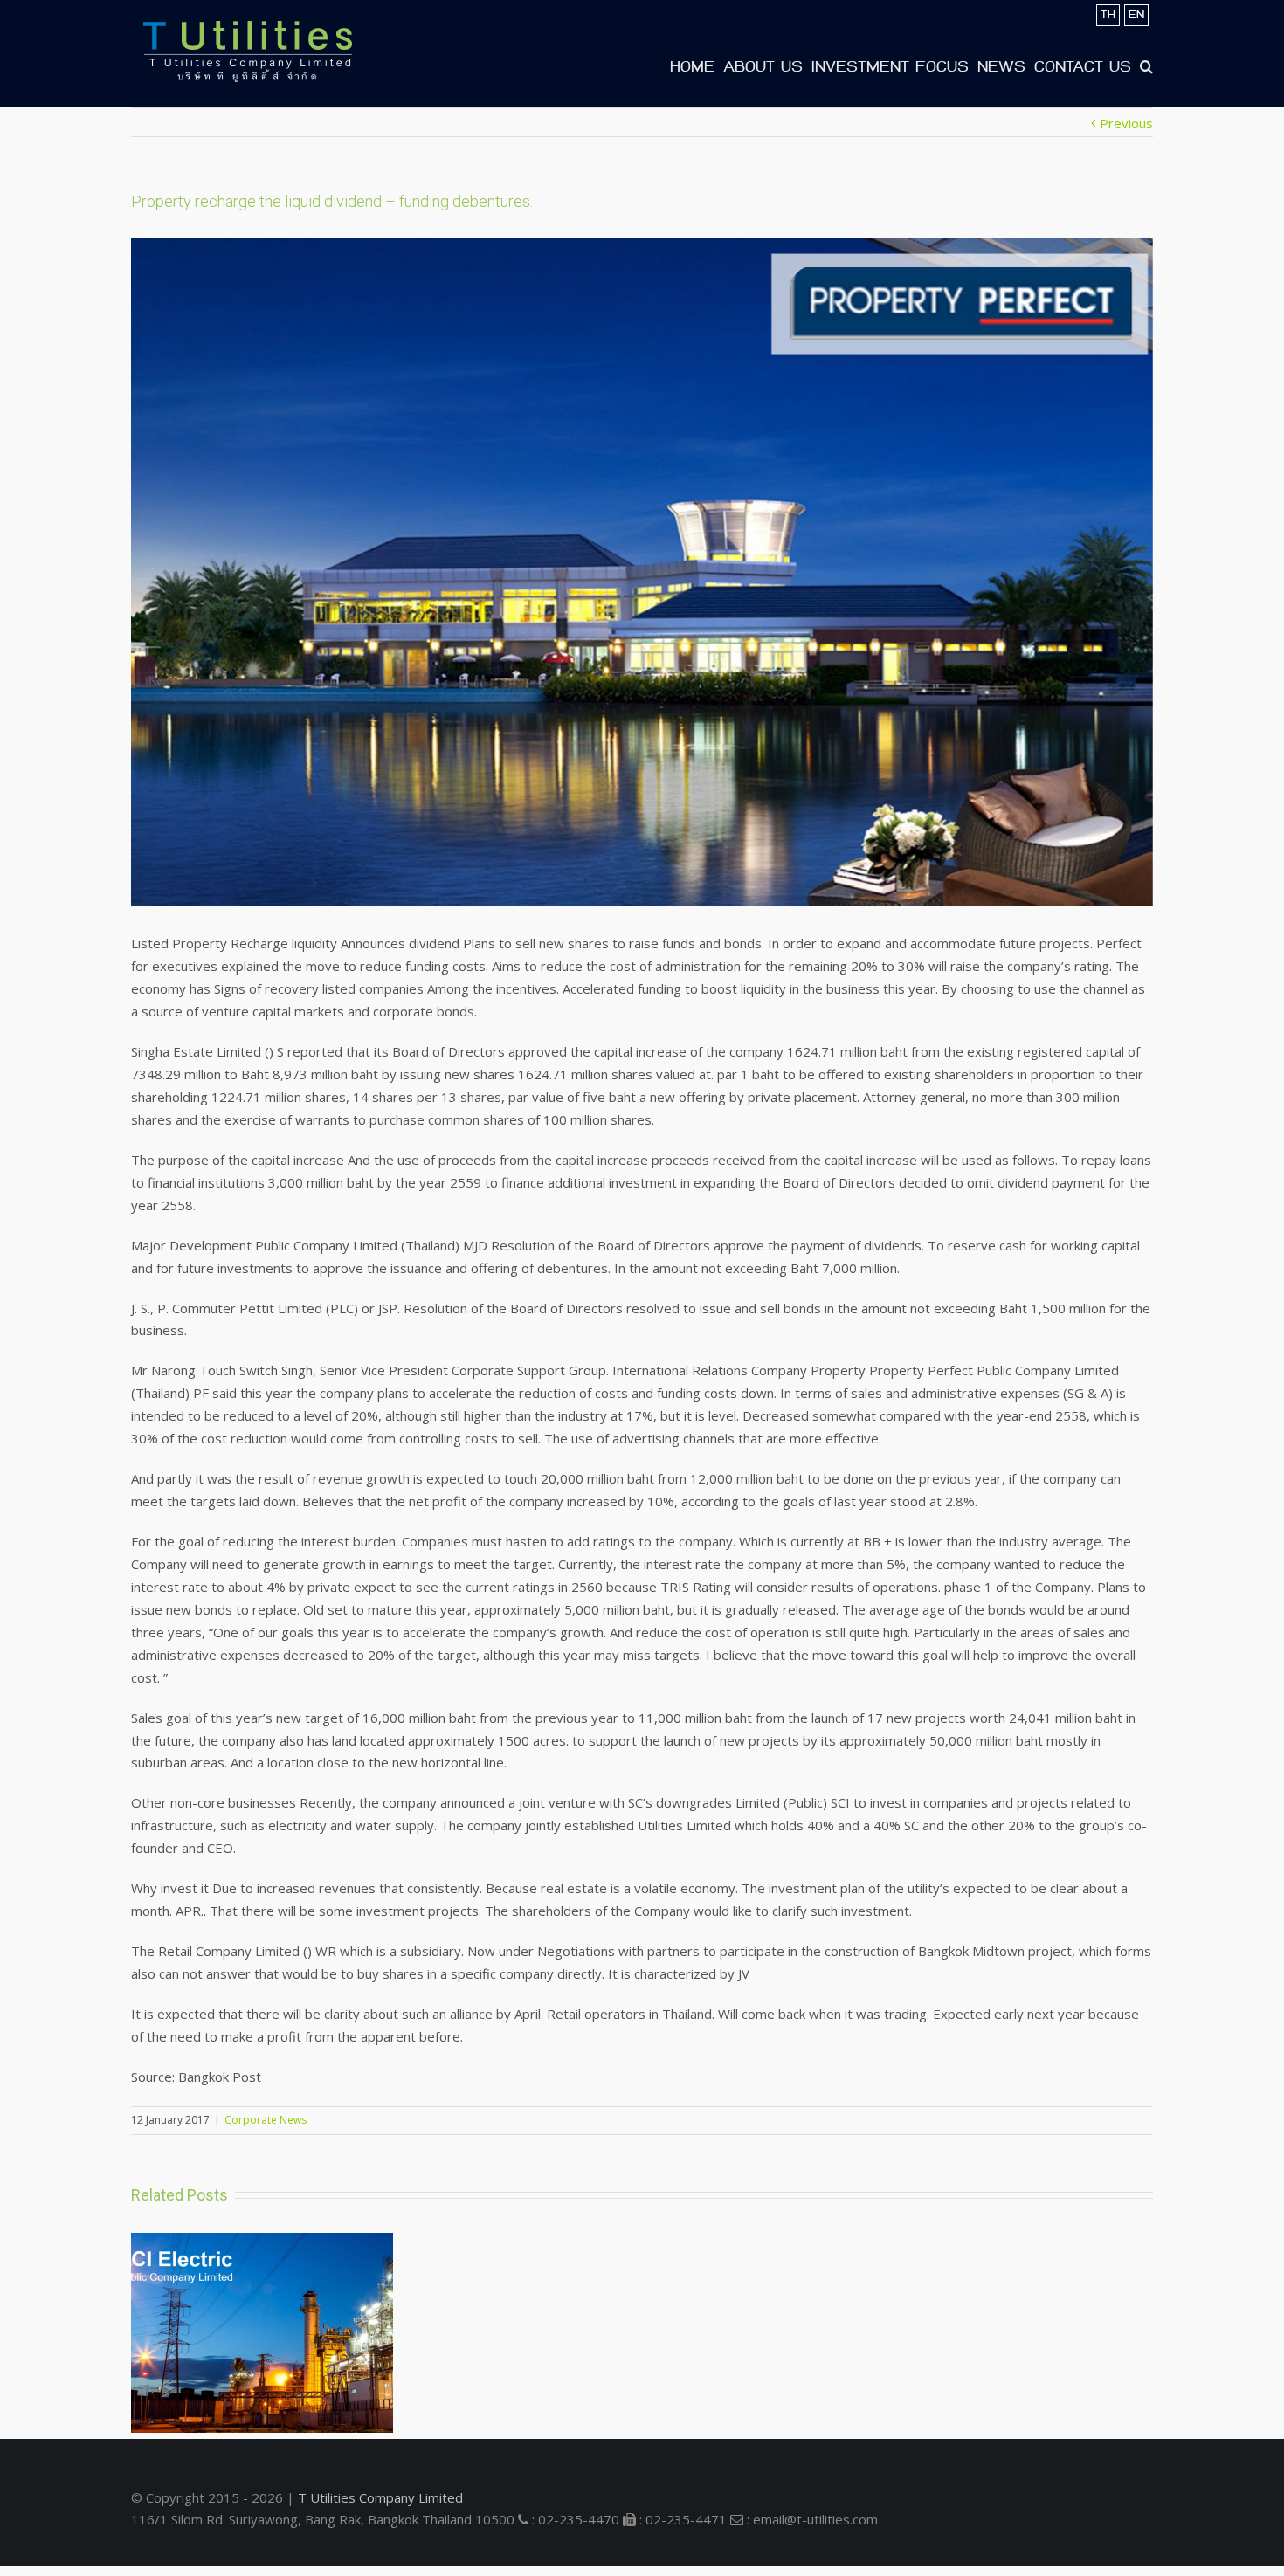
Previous (1126, 123)
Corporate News (266, 2120)
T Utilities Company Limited (380, 2497)
